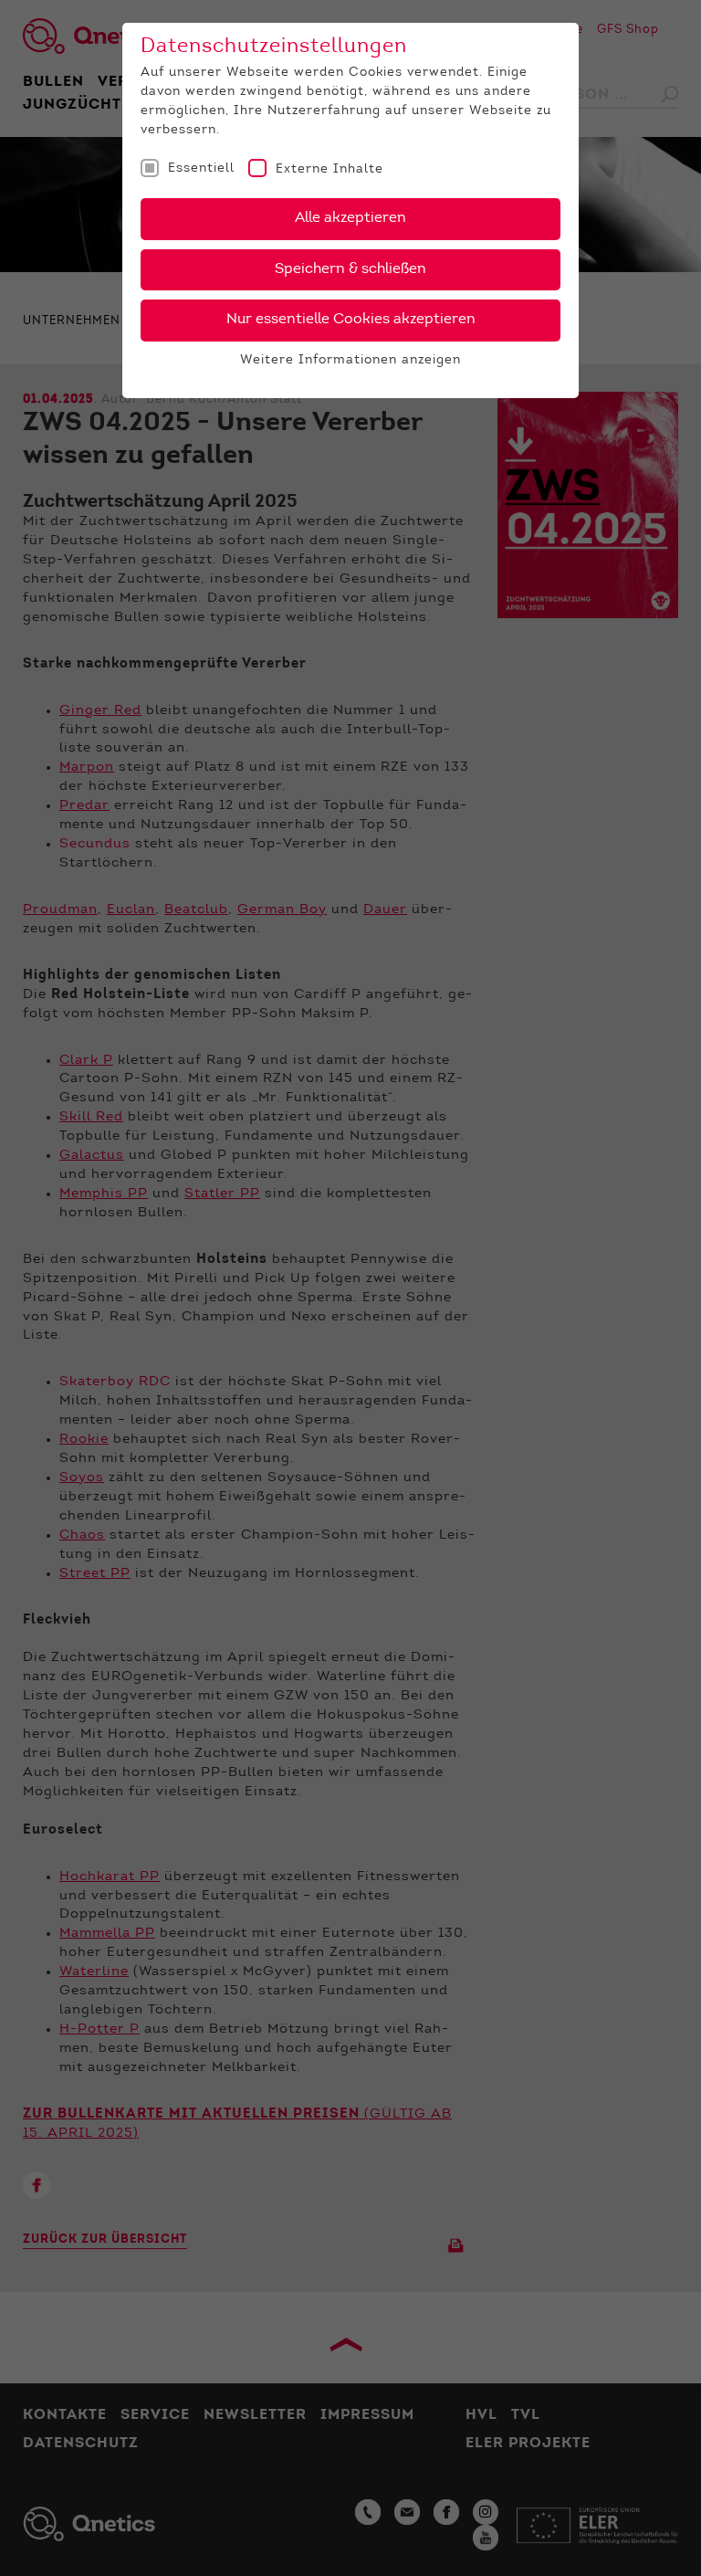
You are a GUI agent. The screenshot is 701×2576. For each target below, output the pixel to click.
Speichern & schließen (350, 269)
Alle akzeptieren (350, 218)
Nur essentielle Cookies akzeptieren (351, 320)
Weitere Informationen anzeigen (350, 361)
